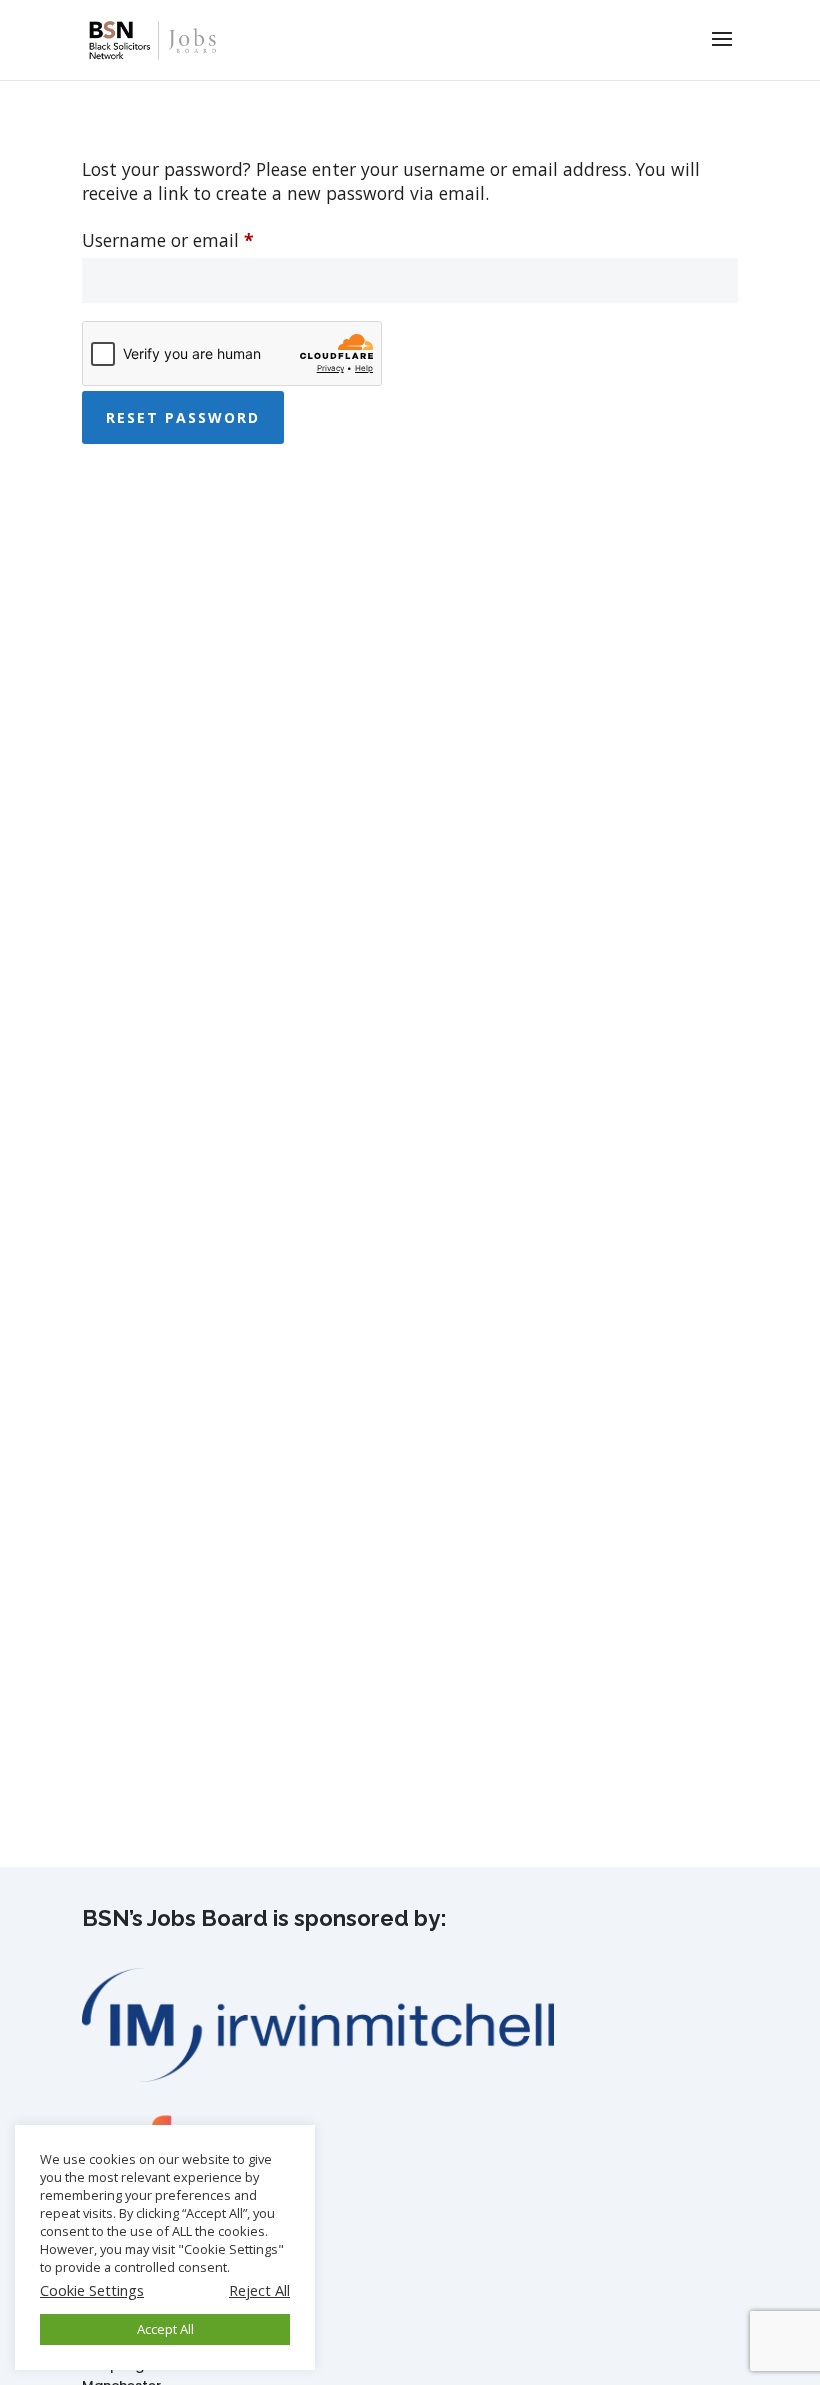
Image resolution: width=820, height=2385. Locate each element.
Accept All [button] (165, 2329)
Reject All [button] (259, 2290)
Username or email (204, 239)
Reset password (183, 417)
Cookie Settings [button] (92, 2290)
